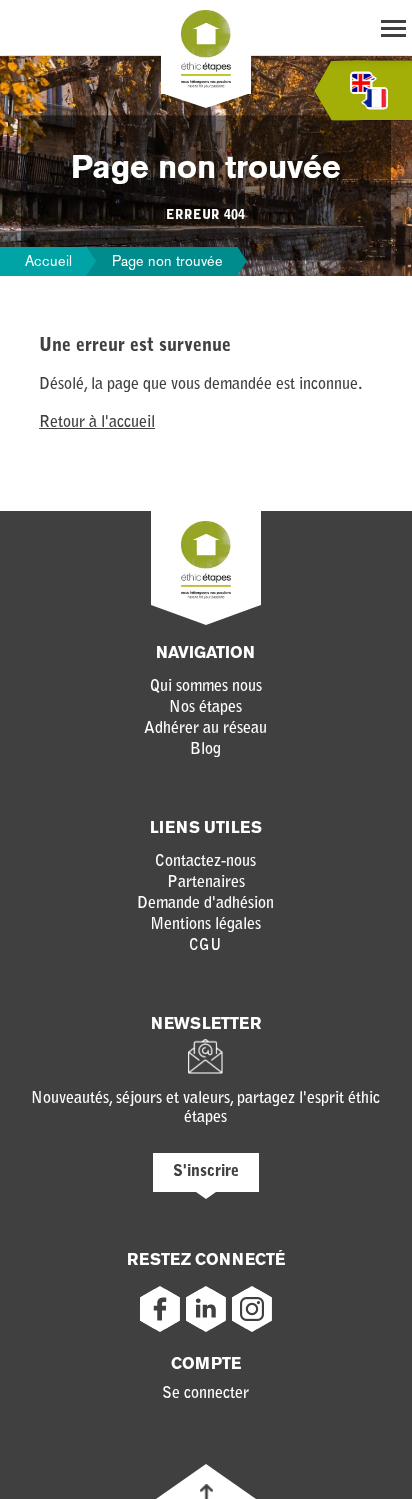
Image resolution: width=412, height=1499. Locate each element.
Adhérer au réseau (205, 729)
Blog (205, 750)
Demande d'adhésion (205, 904)
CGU (205, 946)
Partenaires (206, 883)
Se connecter (205, 1394)
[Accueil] (206, 84)
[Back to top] (206, 1491)
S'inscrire (206, 1172)
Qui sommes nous (206, 687)
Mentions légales (205, 925)
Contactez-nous (205, 862)
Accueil (48, 261)
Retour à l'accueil (97, 423)
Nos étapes (205, 708)
